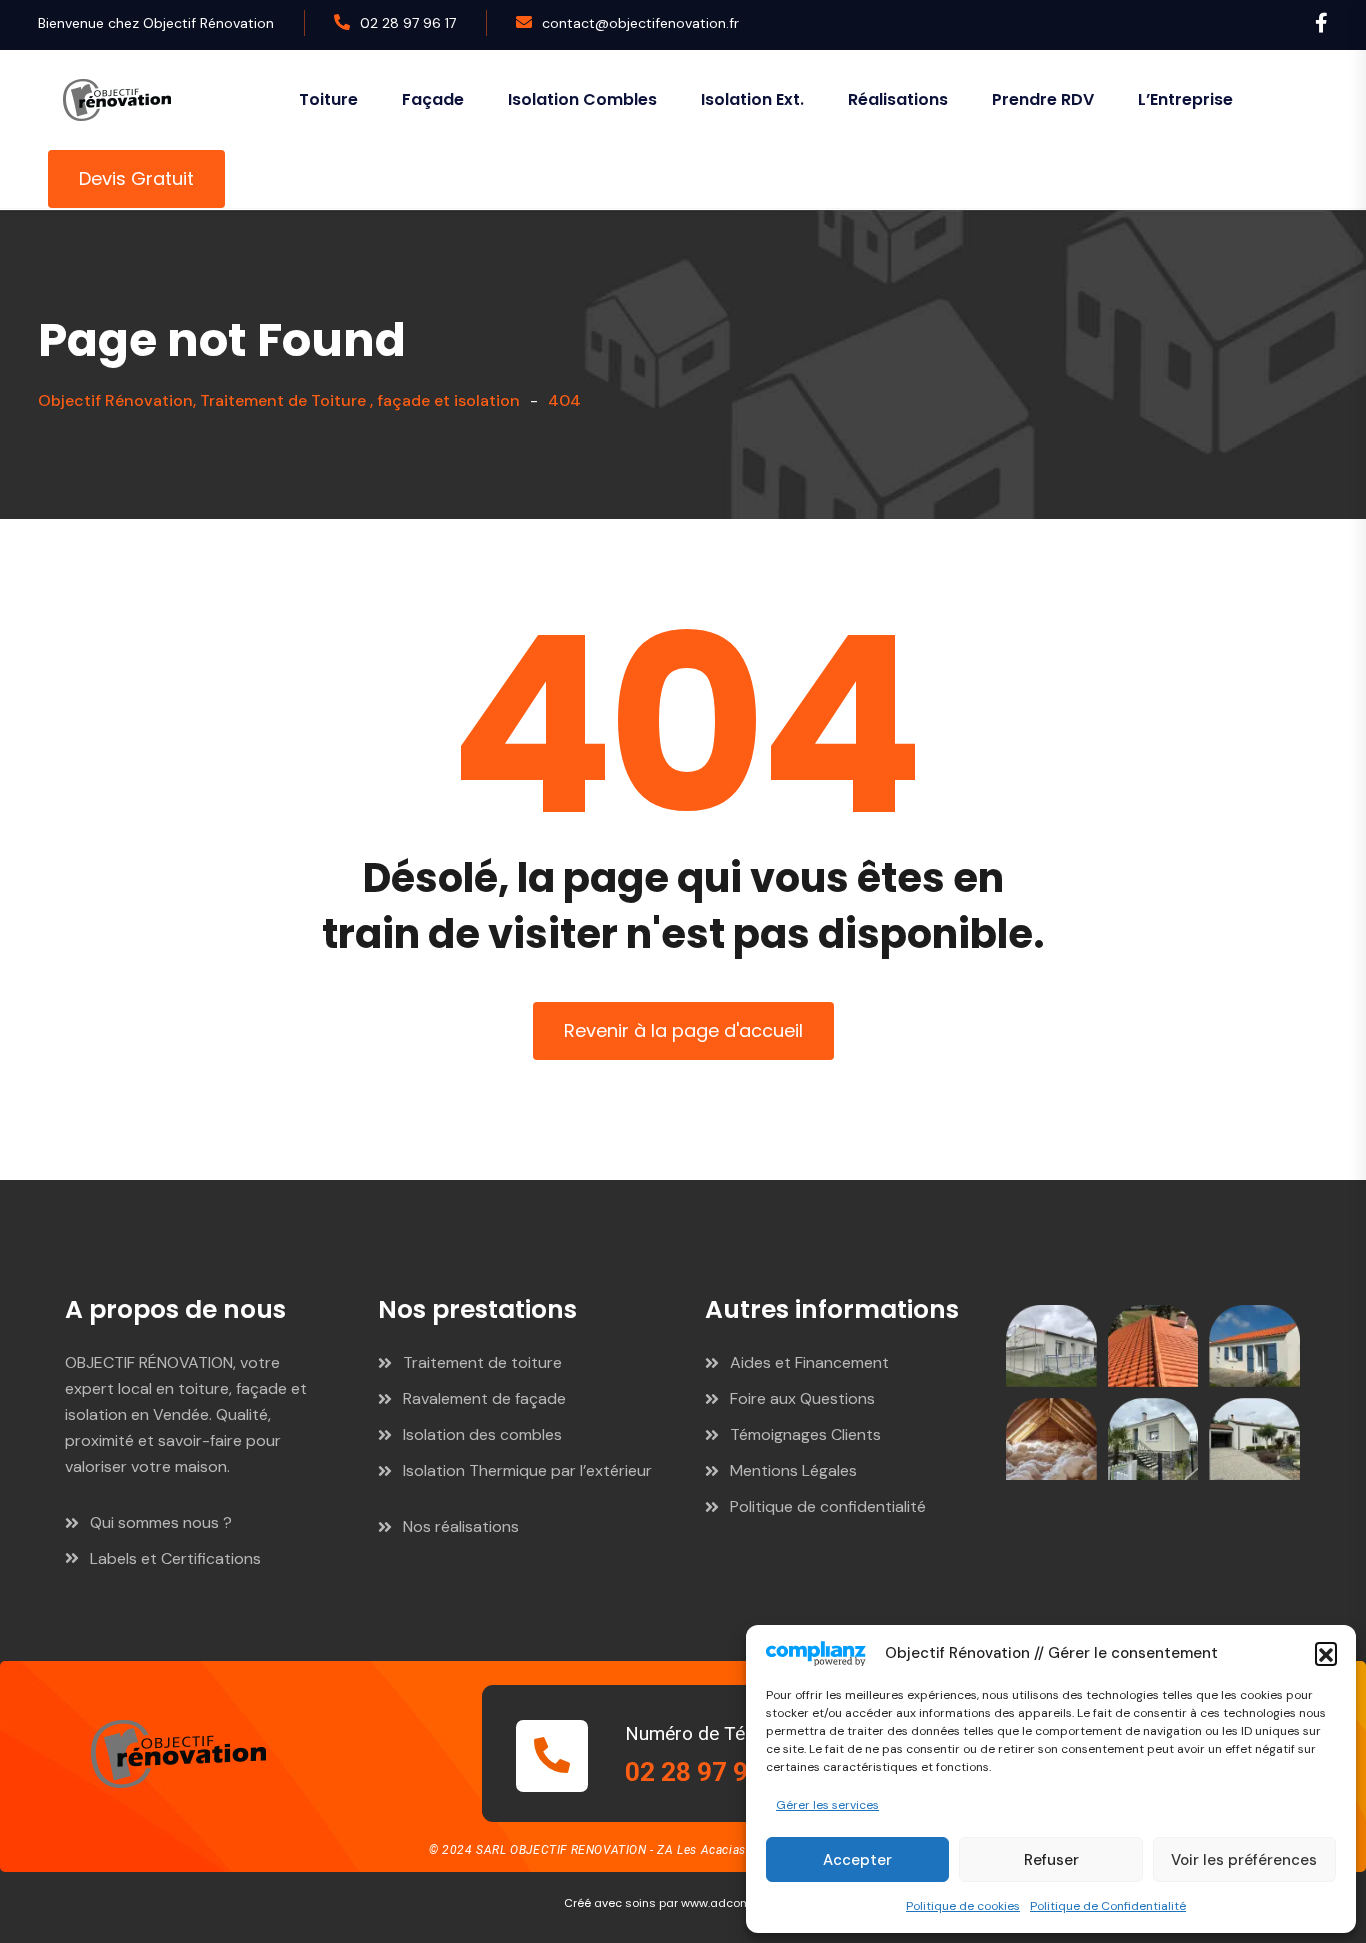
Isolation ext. (752, 99)
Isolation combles (582, 99)
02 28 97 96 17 (408, 23)
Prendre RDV (1043, 99)
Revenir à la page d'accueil (683, 1030)
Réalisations (898, 99)
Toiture (328, 99)
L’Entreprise (1185, 99)
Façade (433, 99)
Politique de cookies (963, 1906)
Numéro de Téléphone (718, 1733)
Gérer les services (827, 1805)
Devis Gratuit (136, 178)
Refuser (1051, 1860)
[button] (1326, 1653)
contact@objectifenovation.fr (640, 23)
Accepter (857, 1860)
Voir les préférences (1244, 1860)
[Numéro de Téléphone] (552, 1756)
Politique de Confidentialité (1108, 1906)
